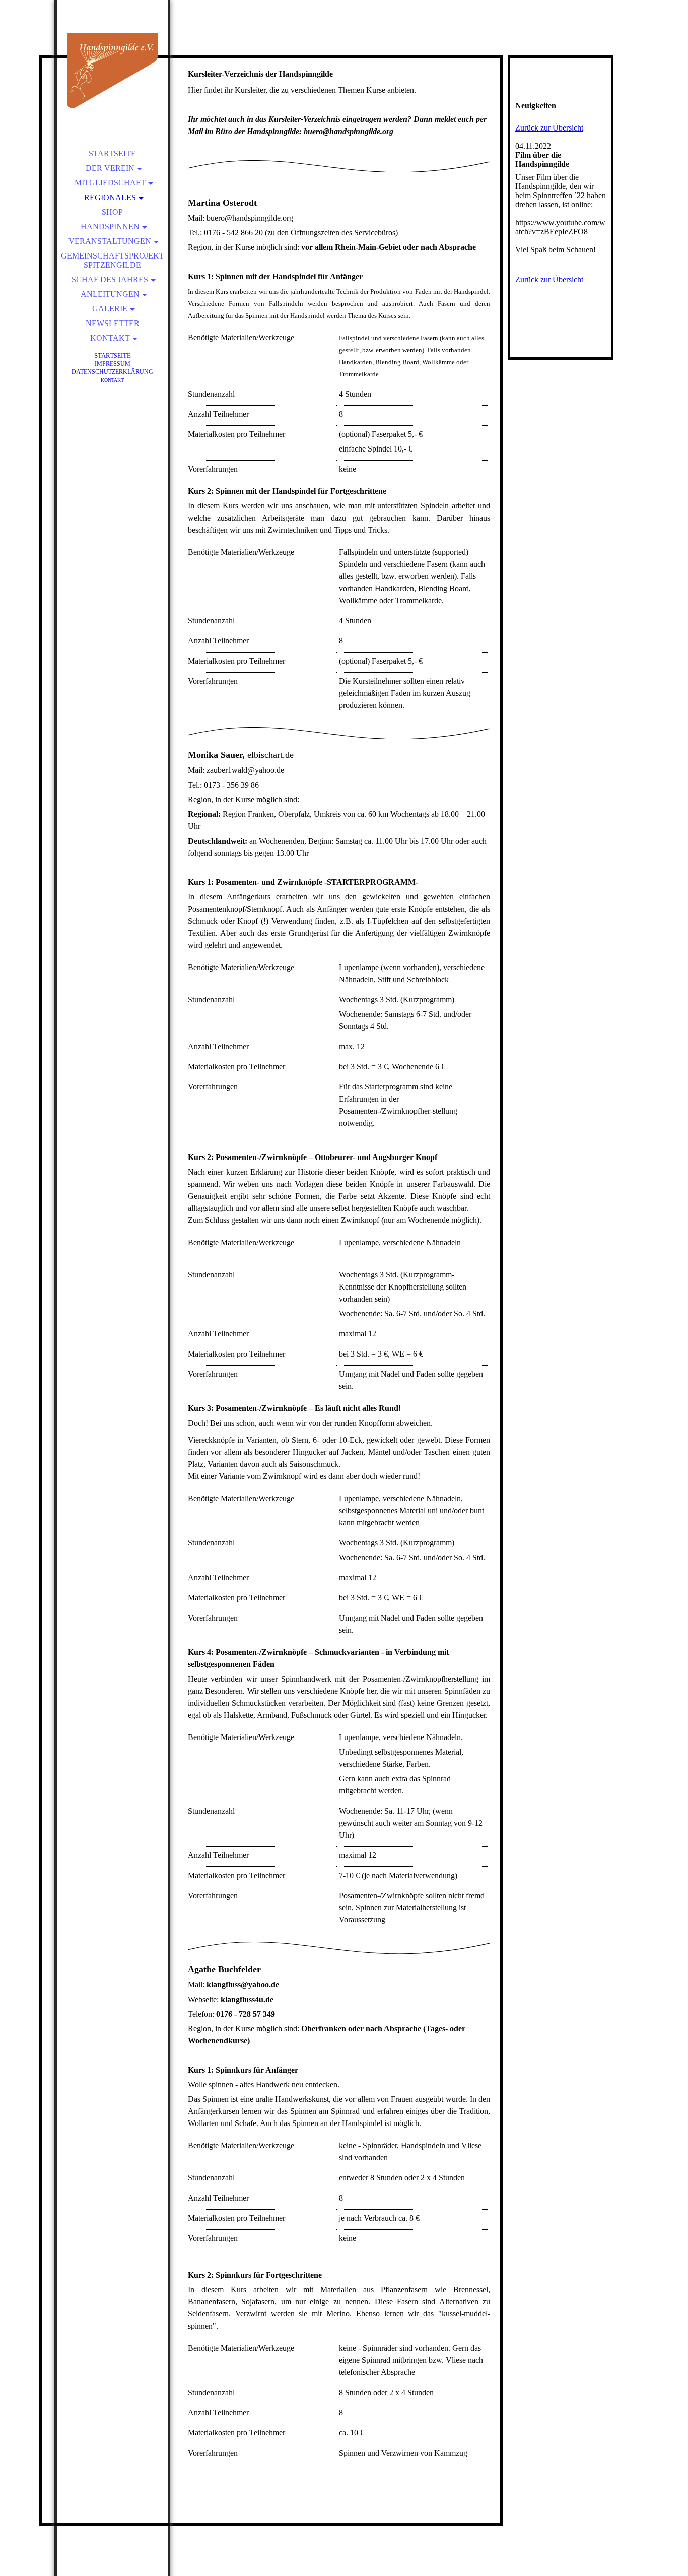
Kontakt (110, 338)
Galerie (110, 309)
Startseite (112, 153)
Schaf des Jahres (110, 279)
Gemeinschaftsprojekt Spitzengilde (113, 260)
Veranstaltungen (110, 241)
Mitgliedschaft (110, 183)
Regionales (110, 197)
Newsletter (113, 323)
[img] (112, 71)
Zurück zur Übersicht (549, 128)
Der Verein (110, 168)
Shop (112, 212)
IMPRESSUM (113, 364)
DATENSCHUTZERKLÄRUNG (112, 372)
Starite (113, 356)
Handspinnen (110, 227)
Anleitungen (110, 294)
